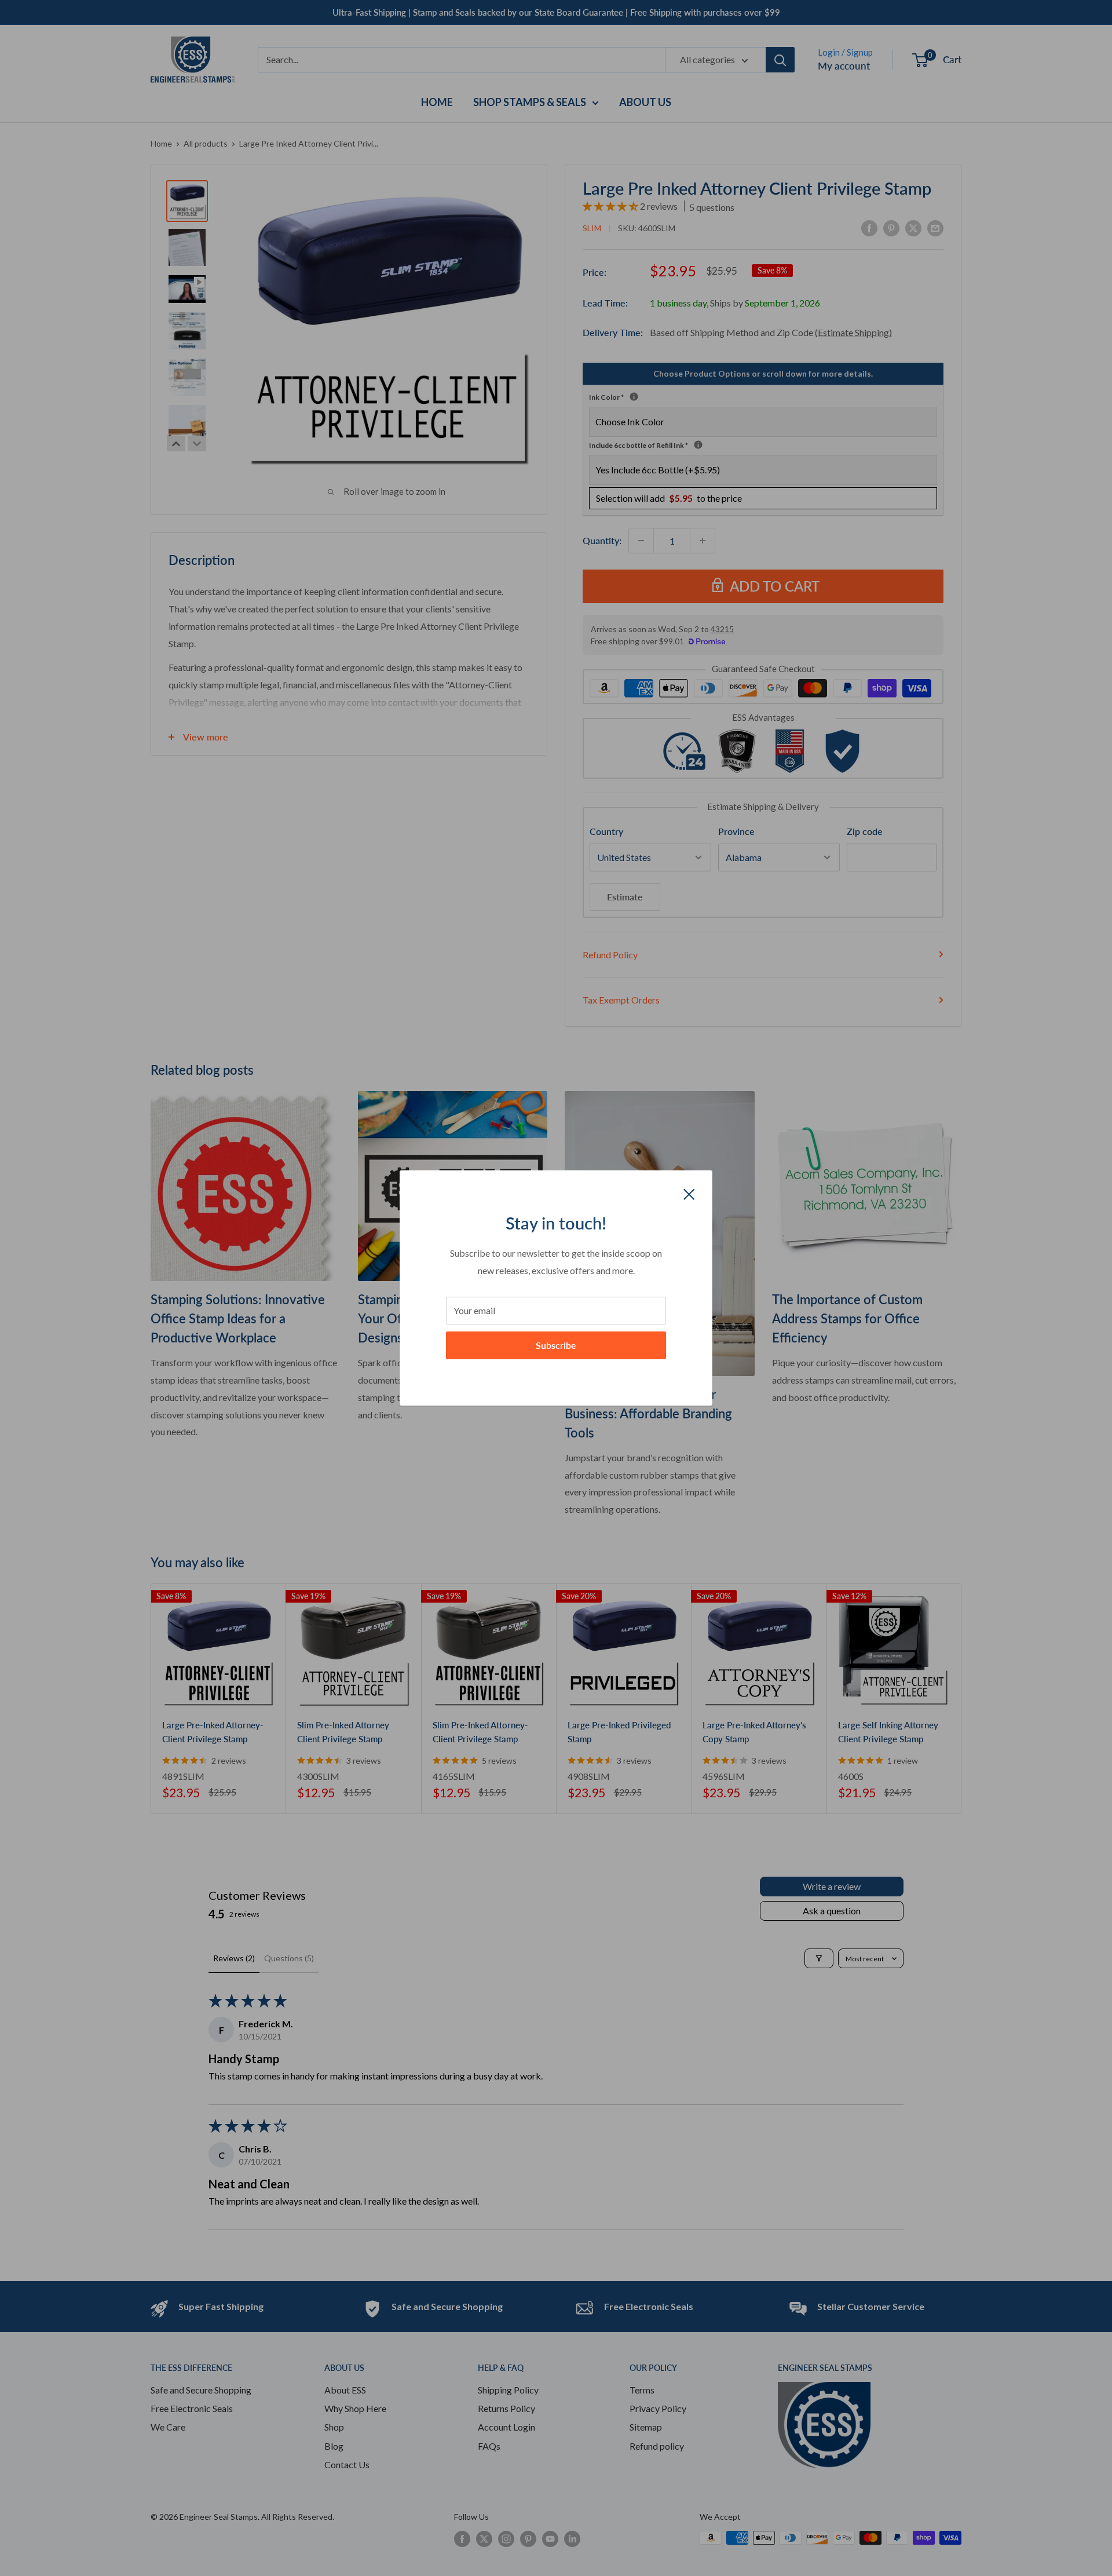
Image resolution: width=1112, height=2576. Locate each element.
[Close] (689, 1193)
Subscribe (556, 1345)
